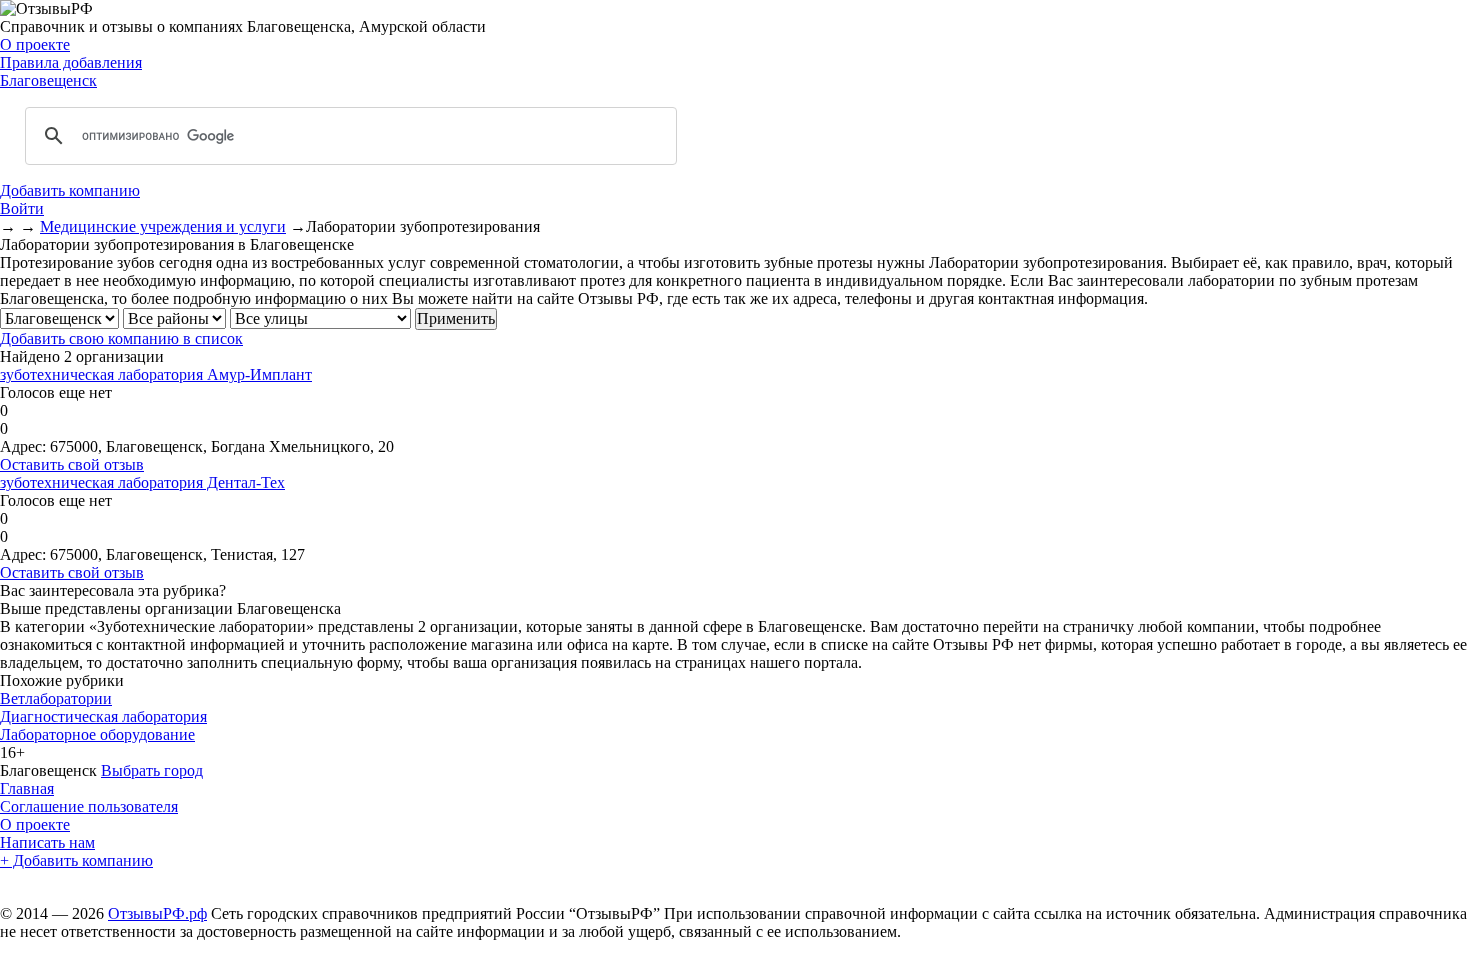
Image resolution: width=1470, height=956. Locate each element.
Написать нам (47, 842)
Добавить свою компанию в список (121, 338)
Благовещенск (48, 80)
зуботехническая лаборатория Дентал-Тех (142, 482)
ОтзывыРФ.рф (157, 913)
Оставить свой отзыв (72, 464)
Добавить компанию (70, 190)
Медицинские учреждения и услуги (163, 226)
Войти (22, 208)
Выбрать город (152, 770)
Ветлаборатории (56, 698)
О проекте (35, 44)
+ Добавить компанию (76, 860)
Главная (27, 788)
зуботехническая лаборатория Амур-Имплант (156, 374)
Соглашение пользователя (89, 806)
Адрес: (23, 446)
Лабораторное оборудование (97, 734)
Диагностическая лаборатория (103, 716)
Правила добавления (71, 62)
